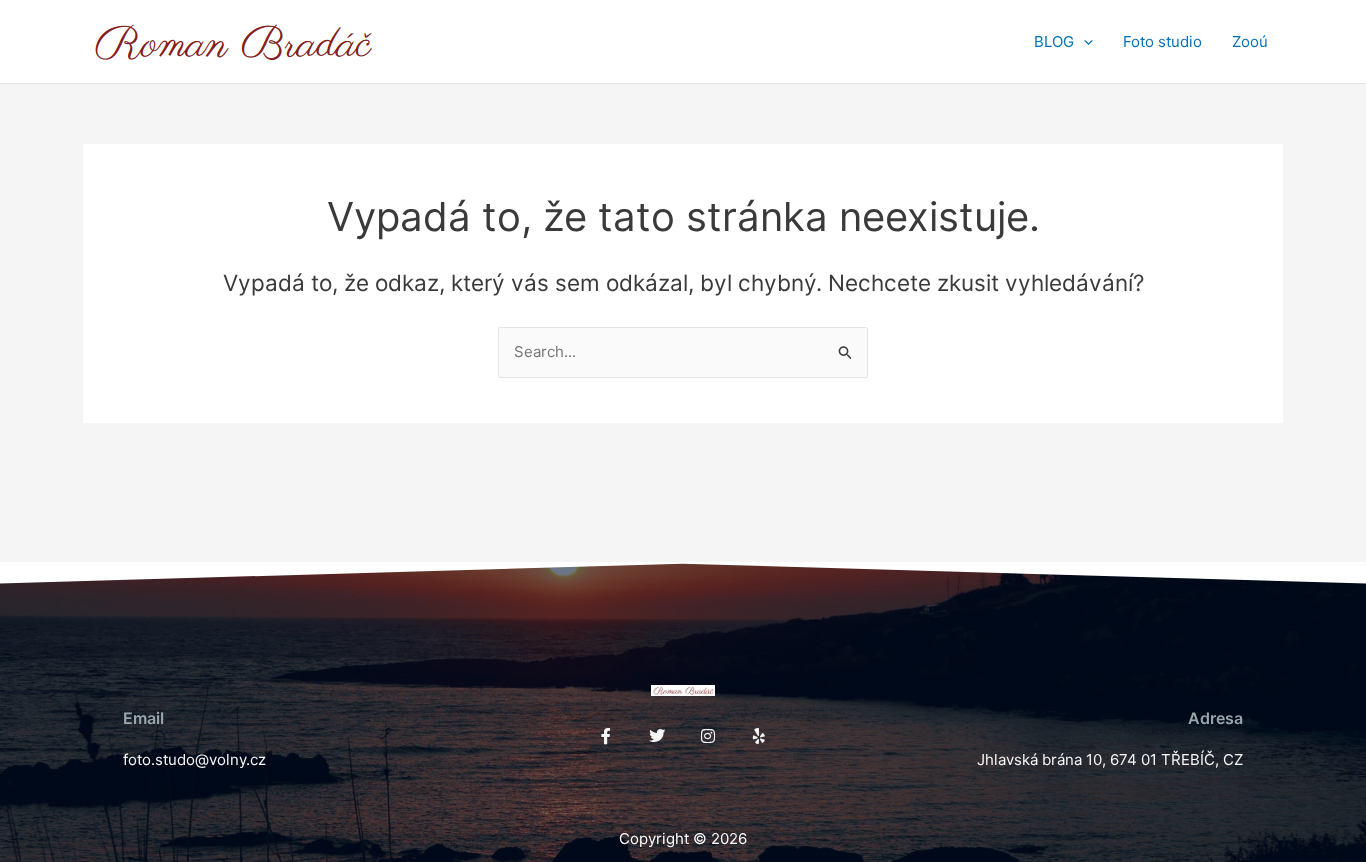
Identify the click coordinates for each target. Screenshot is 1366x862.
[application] (1083, 42)
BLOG (1054, 41)
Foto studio (1162, 41)
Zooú (1250, 41)
